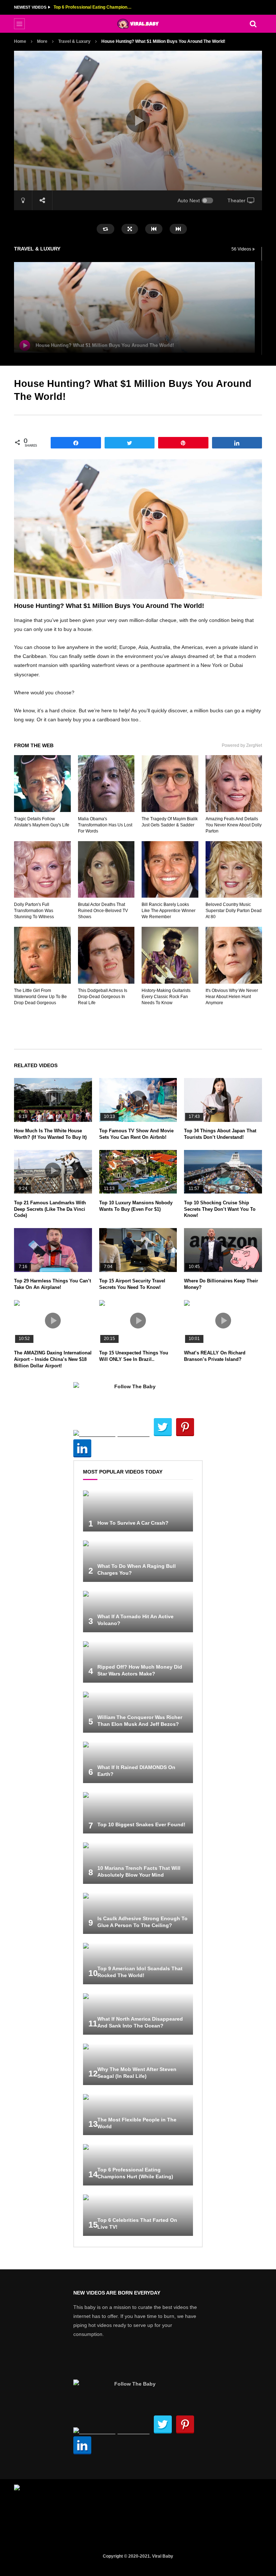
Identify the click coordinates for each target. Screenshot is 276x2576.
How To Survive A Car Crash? (133, 1523)
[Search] (253, 24)
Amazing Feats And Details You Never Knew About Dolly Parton (234, 825)
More (42, 41)
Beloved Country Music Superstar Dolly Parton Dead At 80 (234, 911)
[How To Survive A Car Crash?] (138, 1511)
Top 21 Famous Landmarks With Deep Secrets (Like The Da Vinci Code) (50, 1209)
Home (20, 41)
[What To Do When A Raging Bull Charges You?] (138, 1561)
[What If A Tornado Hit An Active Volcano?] (138, 1612)
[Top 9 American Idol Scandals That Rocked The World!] (138, 1964)
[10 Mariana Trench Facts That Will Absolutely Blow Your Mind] (138, 1863)
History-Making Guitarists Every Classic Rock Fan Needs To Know (166, 997)
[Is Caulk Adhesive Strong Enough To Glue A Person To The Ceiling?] (138, 1914)
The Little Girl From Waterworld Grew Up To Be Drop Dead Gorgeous (40, 997)
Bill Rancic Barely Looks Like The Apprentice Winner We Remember (169, 911)
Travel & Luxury (74, 41)
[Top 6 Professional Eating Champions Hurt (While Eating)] (138, 2165)
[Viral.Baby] (138, 24)
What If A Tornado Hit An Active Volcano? (93, 7)
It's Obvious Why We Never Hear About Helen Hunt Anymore (232, 997)
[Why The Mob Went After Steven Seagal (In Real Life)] (138, 2064)
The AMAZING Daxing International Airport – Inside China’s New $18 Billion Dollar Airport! (53, 1359)
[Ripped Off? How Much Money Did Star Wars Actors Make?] (138, 1662)
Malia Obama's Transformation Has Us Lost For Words (105, 825)
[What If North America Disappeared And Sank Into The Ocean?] (138, 2014)
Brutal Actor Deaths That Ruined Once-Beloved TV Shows (103, 911)
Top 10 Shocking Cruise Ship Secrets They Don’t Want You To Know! (220, 1209)
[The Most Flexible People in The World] (138, 2115)
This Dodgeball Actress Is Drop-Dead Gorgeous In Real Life (103, 997)
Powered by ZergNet (242, 745)
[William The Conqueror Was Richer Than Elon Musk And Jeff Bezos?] (138, 1712)
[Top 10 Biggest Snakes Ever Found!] (138, 1813)
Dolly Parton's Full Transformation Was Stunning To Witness (34, 911)
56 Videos (242, 249)
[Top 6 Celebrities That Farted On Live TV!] (138, 2215)
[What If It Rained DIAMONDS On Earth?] (138, 1762)
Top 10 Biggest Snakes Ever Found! (141, 1824)
